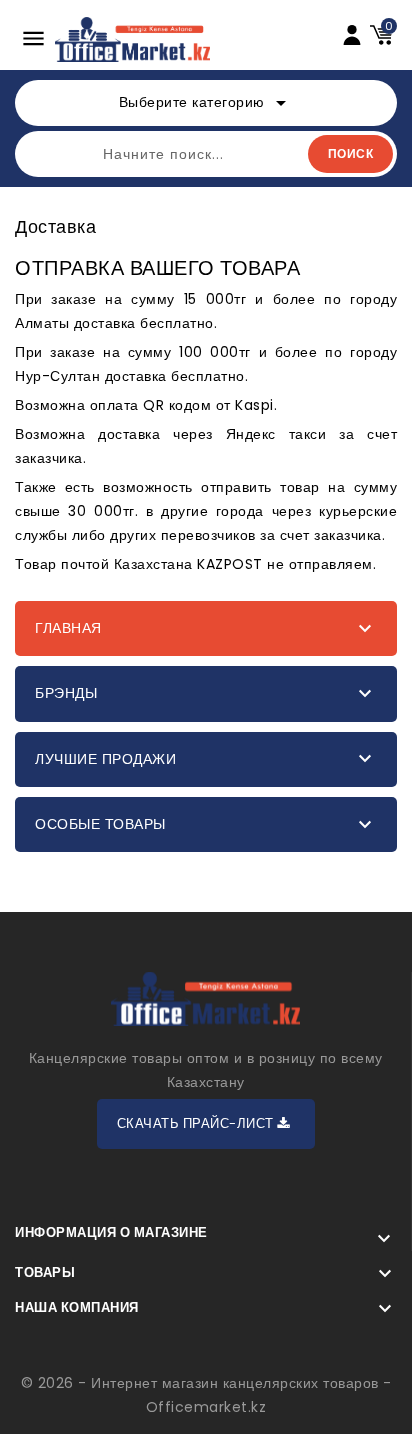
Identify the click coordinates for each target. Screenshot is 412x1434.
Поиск (351, 153)
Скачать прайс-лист (197, 1123)
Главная (68, 628)
